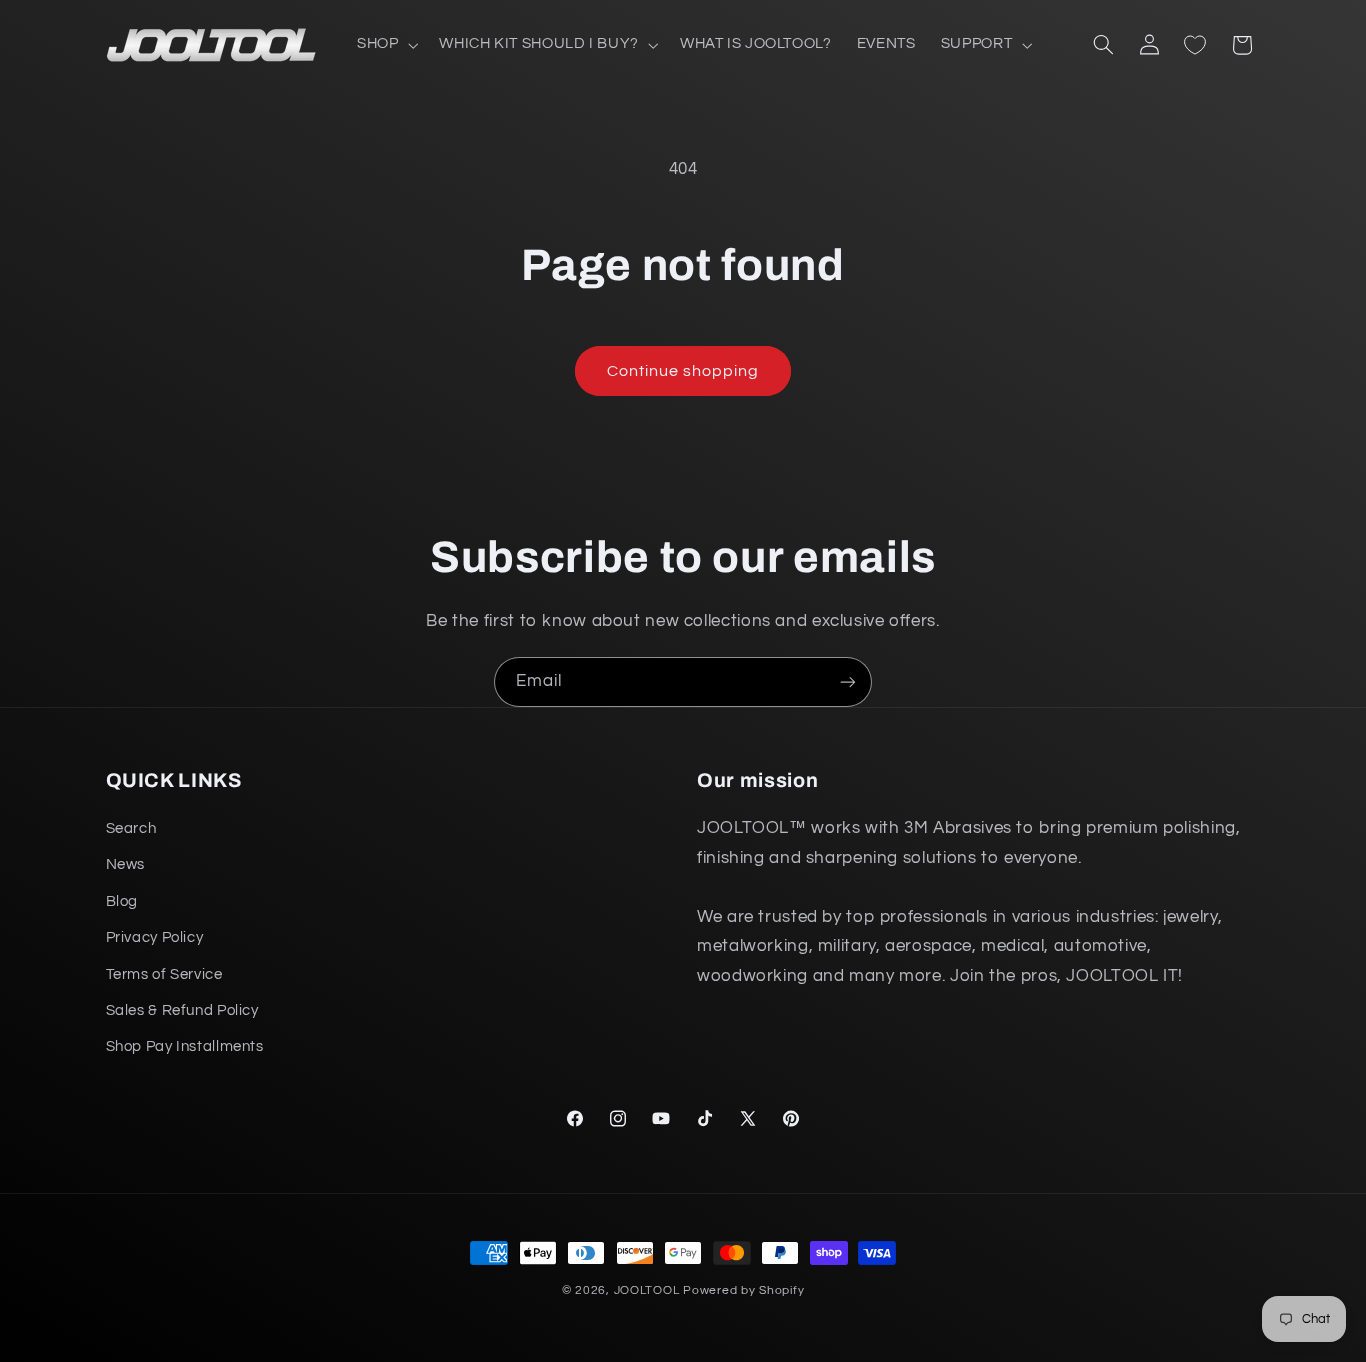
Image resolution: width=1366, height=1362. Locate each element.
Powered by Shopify (743, 1290)
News (126, 865)
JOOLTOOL (647, 1290)
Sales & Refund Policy (182, 1010)
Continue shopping (683, 371)
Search (131, 828)
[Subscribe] (848, 681)
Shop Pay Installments (185, 1047)
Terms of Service (164, 974)
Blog (122, 901)
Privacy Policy (155, 938)
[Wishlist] (1195, 45)
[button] (385, 45)
